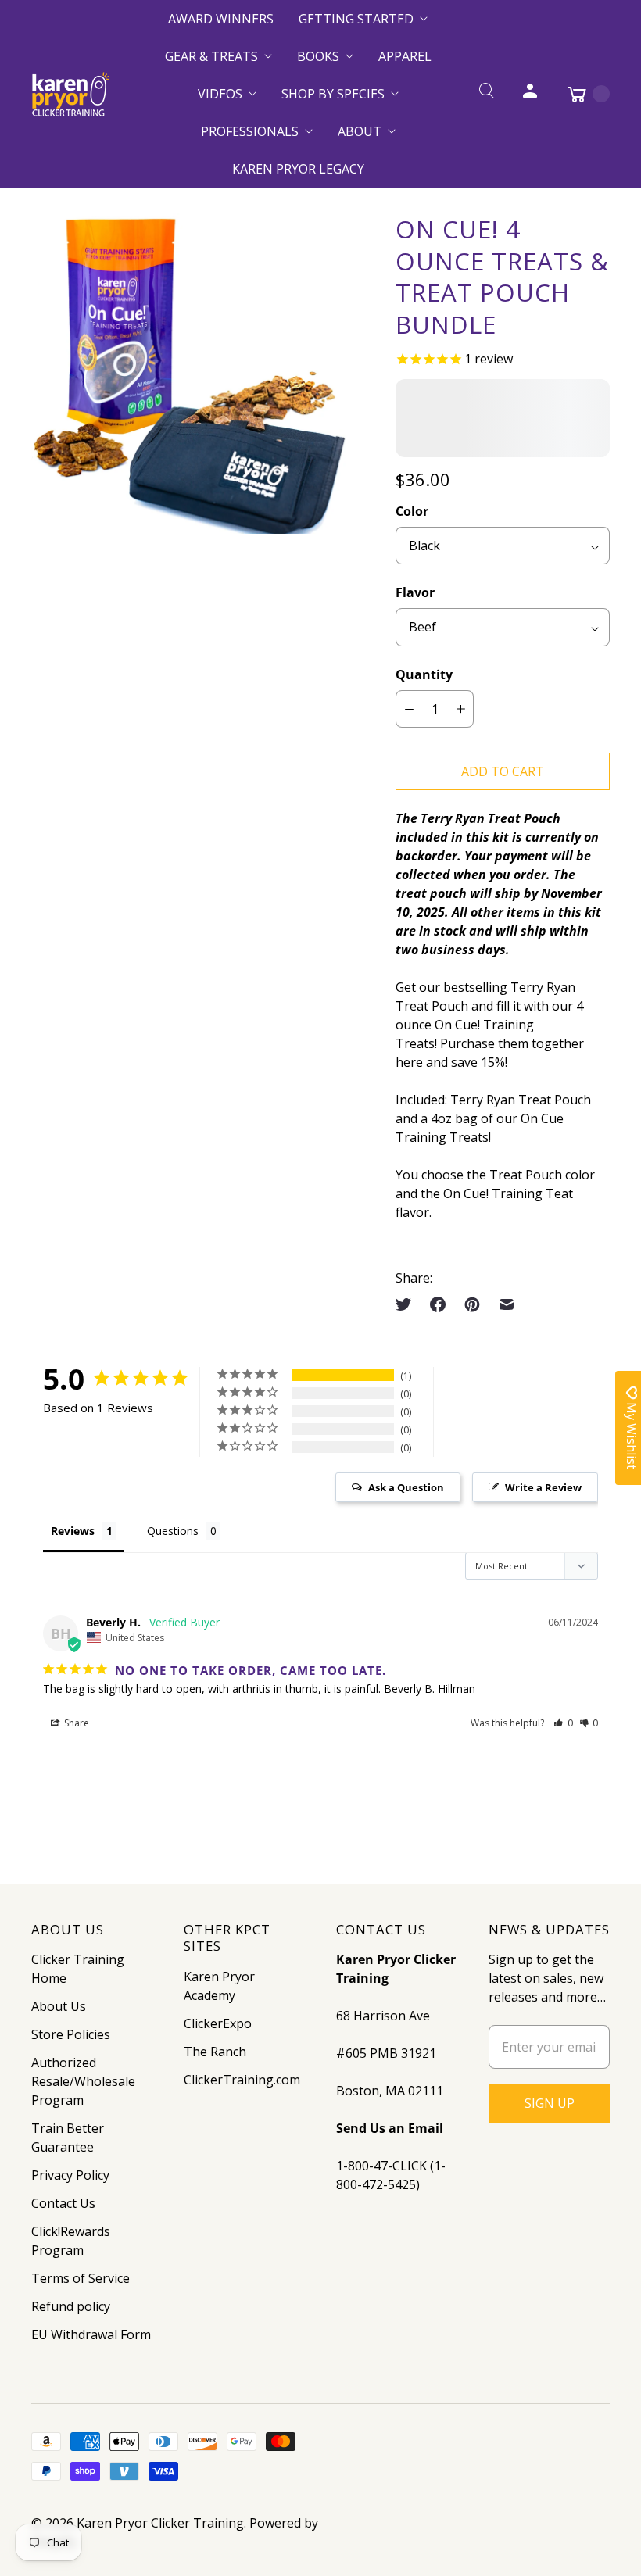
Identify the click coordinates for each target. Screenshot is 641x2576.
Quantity (424, 674)
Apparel (405, 56)
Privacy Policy (70, 2175)
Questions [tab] (173, 1531)
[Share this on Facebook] (438, 1304)
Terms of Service (81, 2278)
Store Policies (71, 2034)
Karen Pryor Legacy (298, 169)
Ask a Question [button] (406, 1487)
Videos (220, 94)
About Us (59, 2006)
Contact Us (63, 2203)
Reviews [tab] (73, 1531)
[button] (563, 1723)
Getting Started (356, 19)
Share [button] (75, 1723)
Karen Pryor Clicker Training (160, 2523)
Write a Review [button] (543, 1487)
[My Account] (530, 94)
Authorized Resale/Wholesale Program (83, 2081)
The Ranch (215, 2052)
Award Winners (221, 19)
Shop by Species (333, 94)
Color (412, 511)
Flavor (415, 592)
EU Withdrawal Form (91, 2334)
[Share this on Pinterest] (472, 1304)
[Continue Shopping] (581, 94)
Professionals (250, 131)
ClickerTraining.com (242, 2080)
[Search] (486, 94)
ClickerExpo (218, 2023)
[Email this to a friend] (507, 1304)
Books (318, 56)
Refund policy (71, 2306)
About (360, 131)
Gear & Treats (211, 56)
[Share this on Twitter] (408, 1304)
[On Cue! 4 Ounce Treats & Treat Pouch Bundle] (192, 374)
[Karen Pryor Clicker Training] (70, 94)
